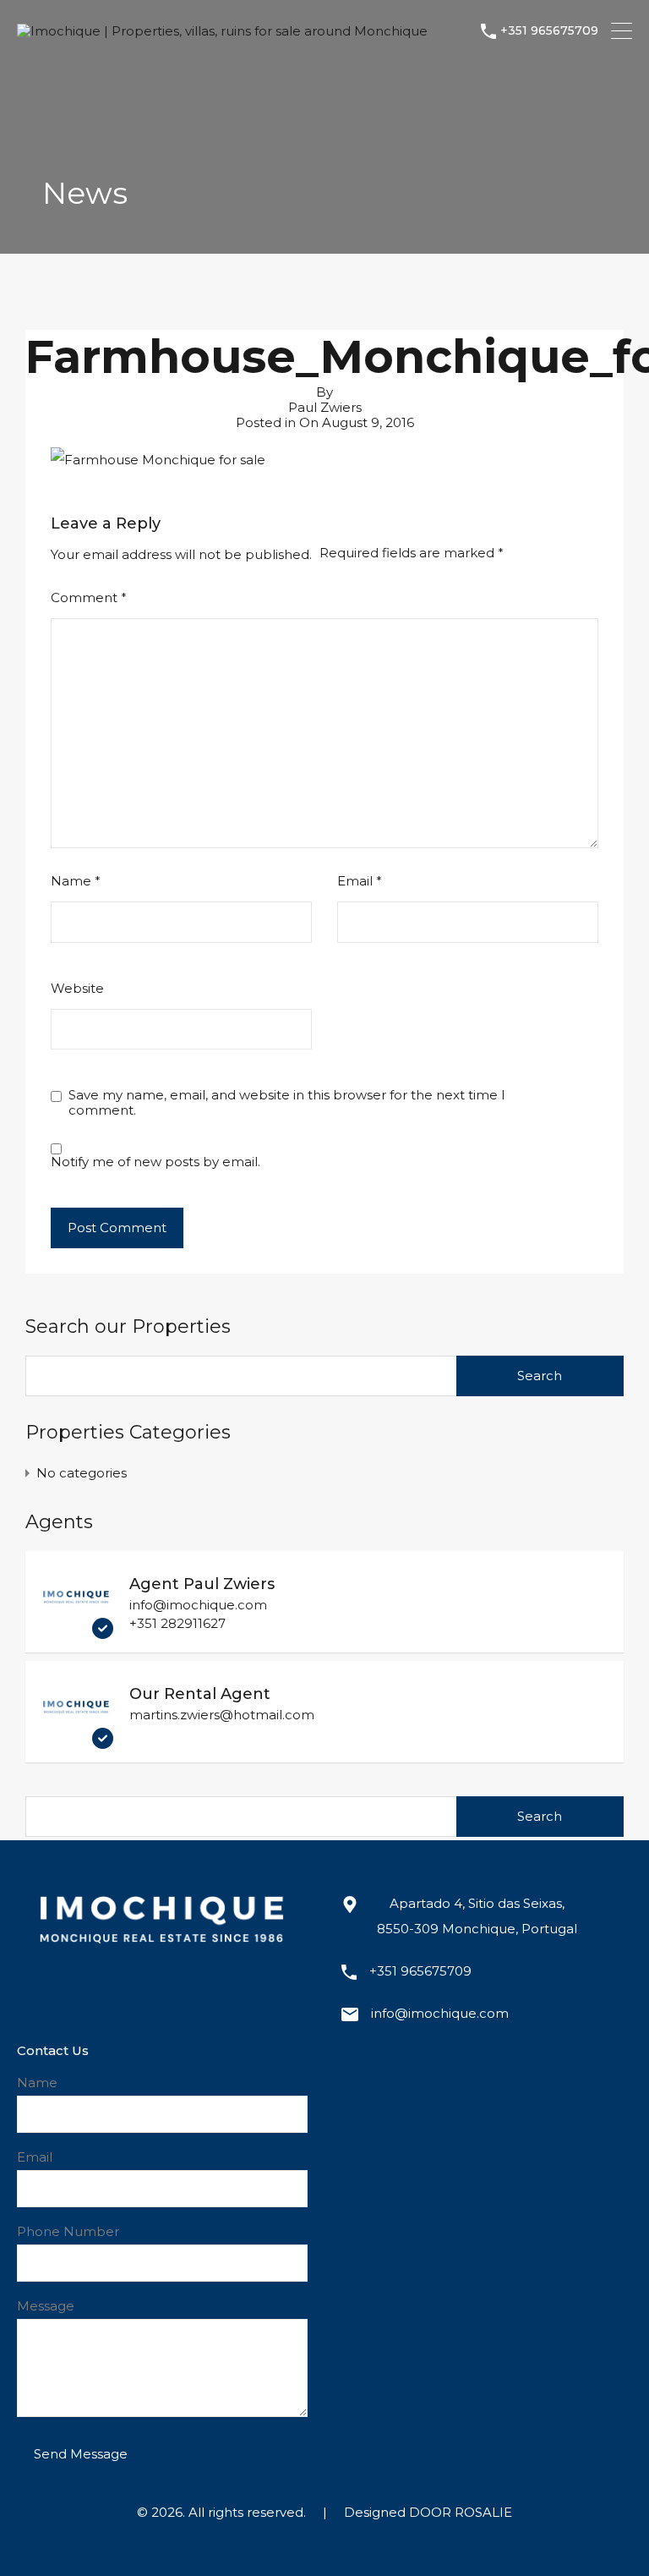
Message (46, 2306)
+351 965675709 (549, 31)
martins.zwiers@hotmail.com (222, 1715)
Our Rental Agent (200, 1694)
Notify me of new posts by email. (155, 1162)
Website (77, 989)
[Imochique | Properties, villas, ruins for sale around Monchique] (222, 31)
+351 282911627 (177, 1623)
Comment (89, 598)
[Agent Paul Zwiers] (76, 1631)
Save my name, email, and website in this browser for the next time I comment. (287, 1103)
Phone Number (68, 2232)
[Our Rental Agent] (76, 1741)
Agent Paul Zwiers (202, 1584)
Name (76, 881)
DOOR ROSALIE (461, 2512)
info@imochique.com (198, 1605)
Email (360, 881)
